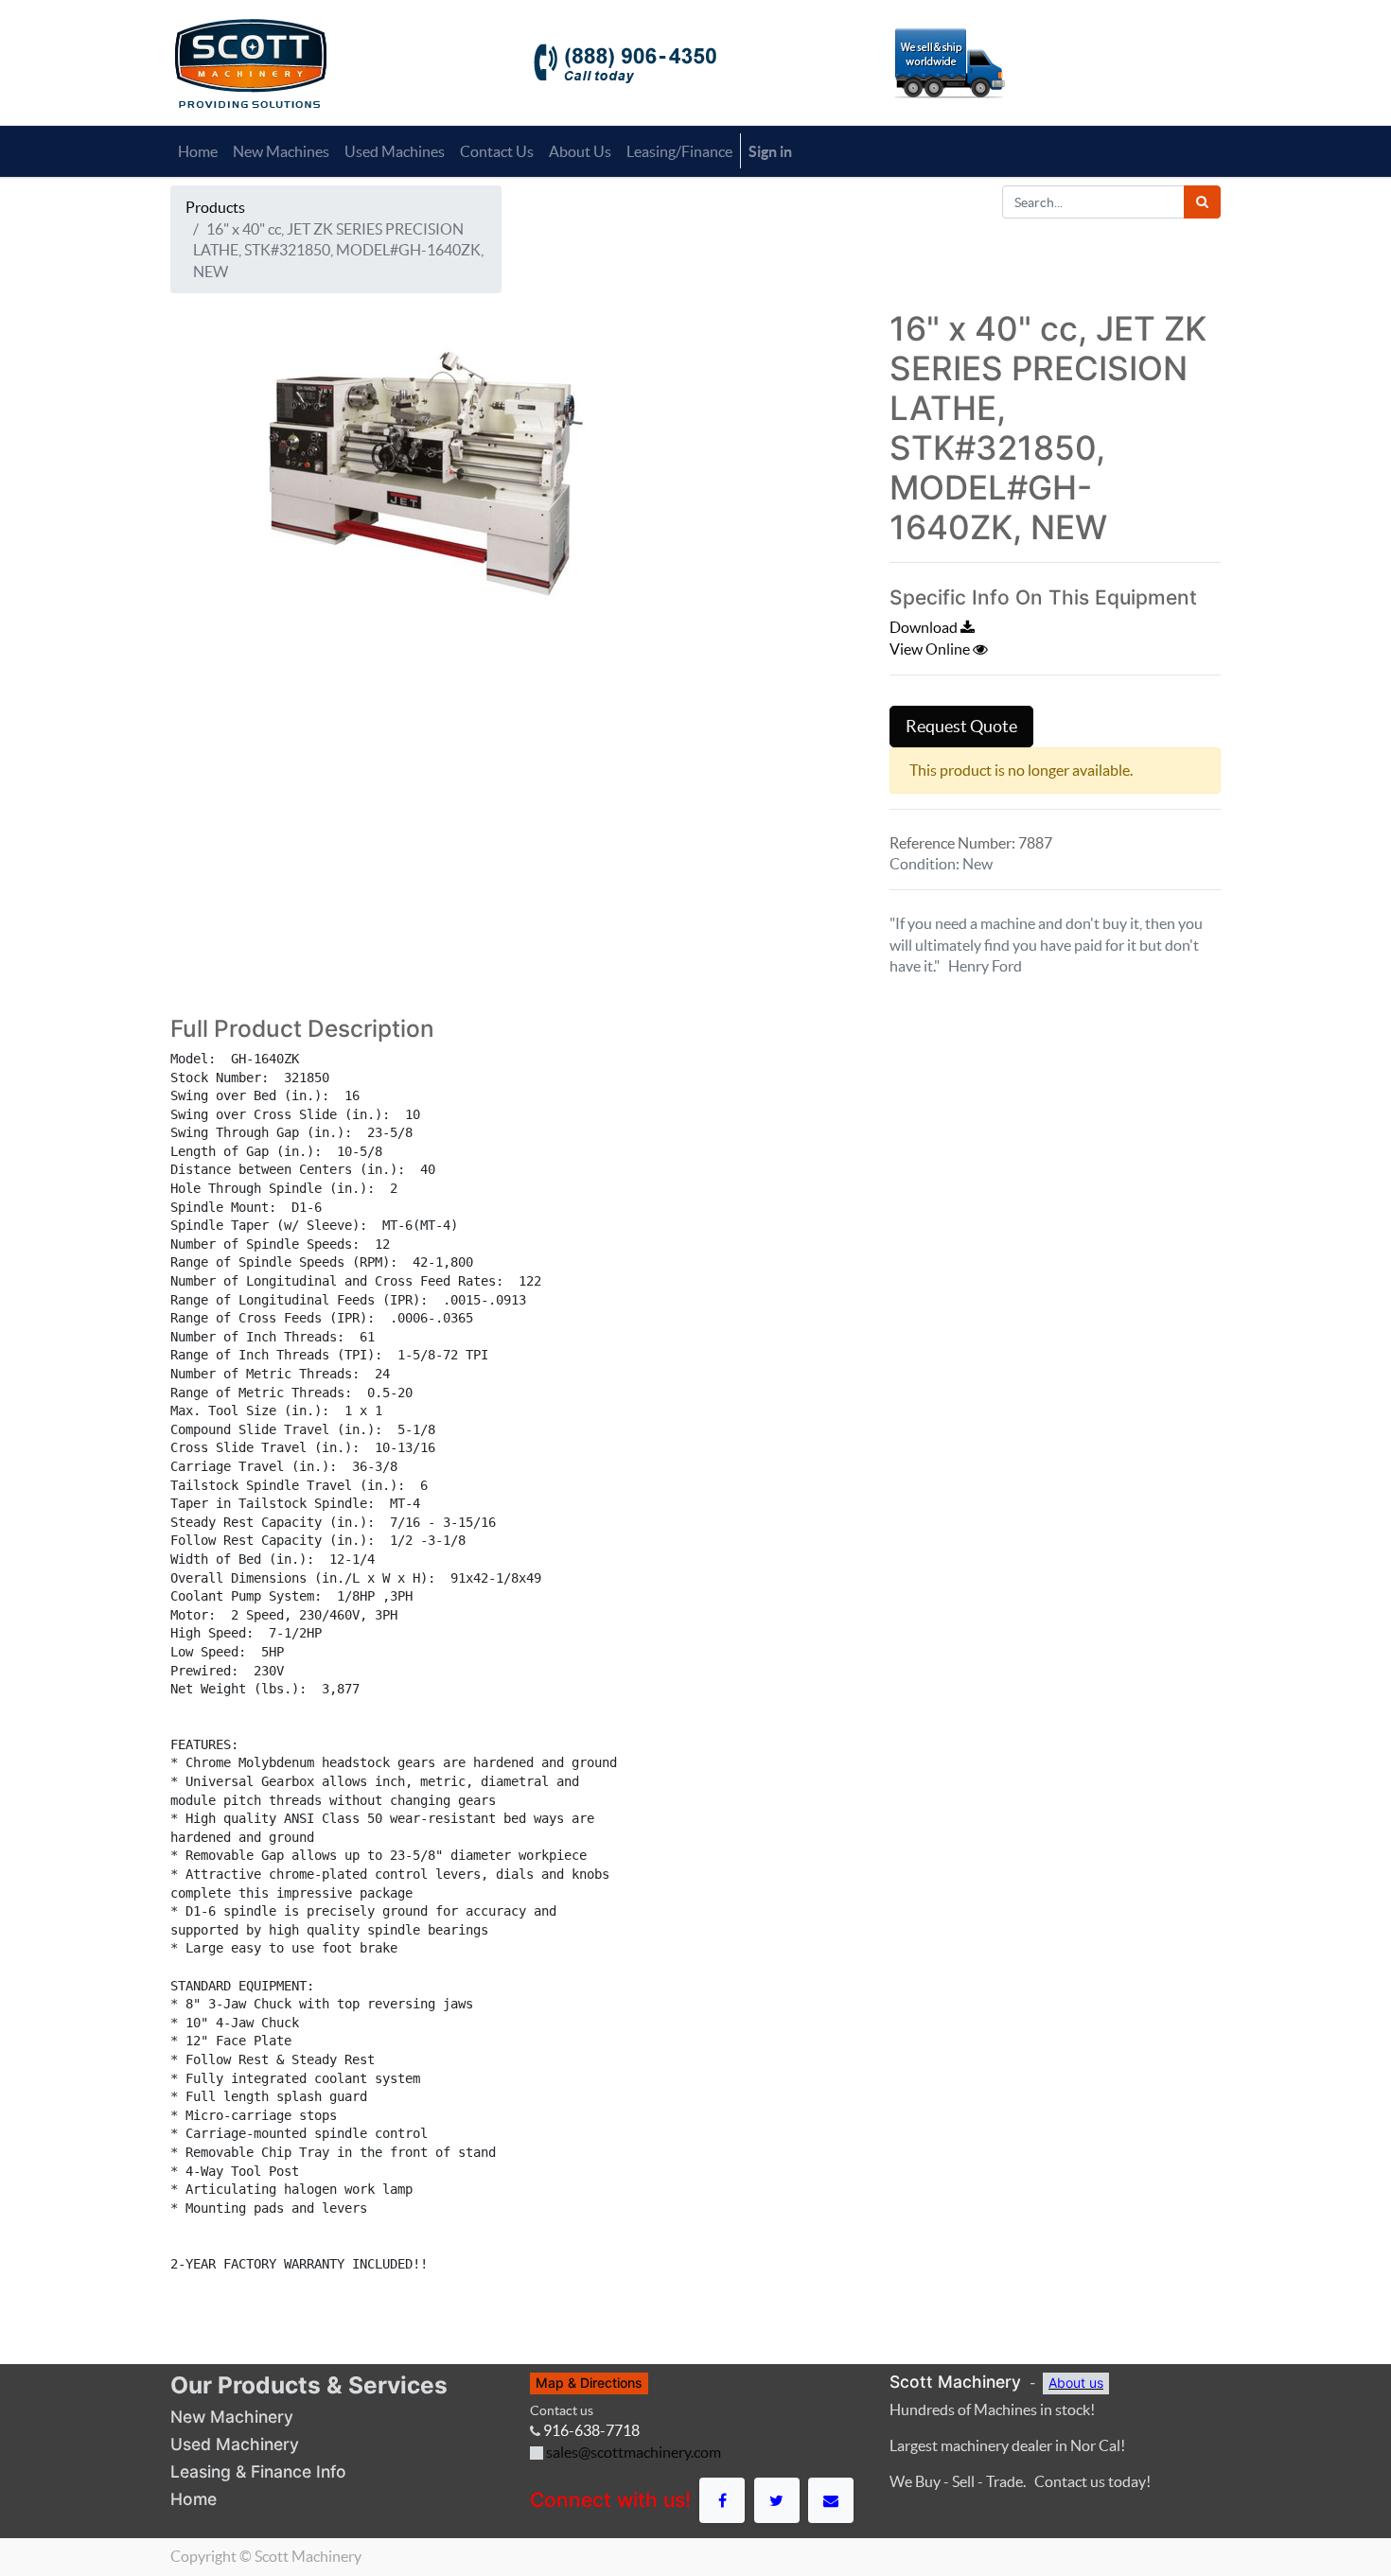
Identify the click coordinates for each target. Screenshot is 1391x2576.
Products (215, 207)
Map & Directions (589, 2383)
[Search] (1202, 202)
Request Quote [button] (961, 727)
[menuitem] (198, 151)
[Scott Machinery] (250, 61)
